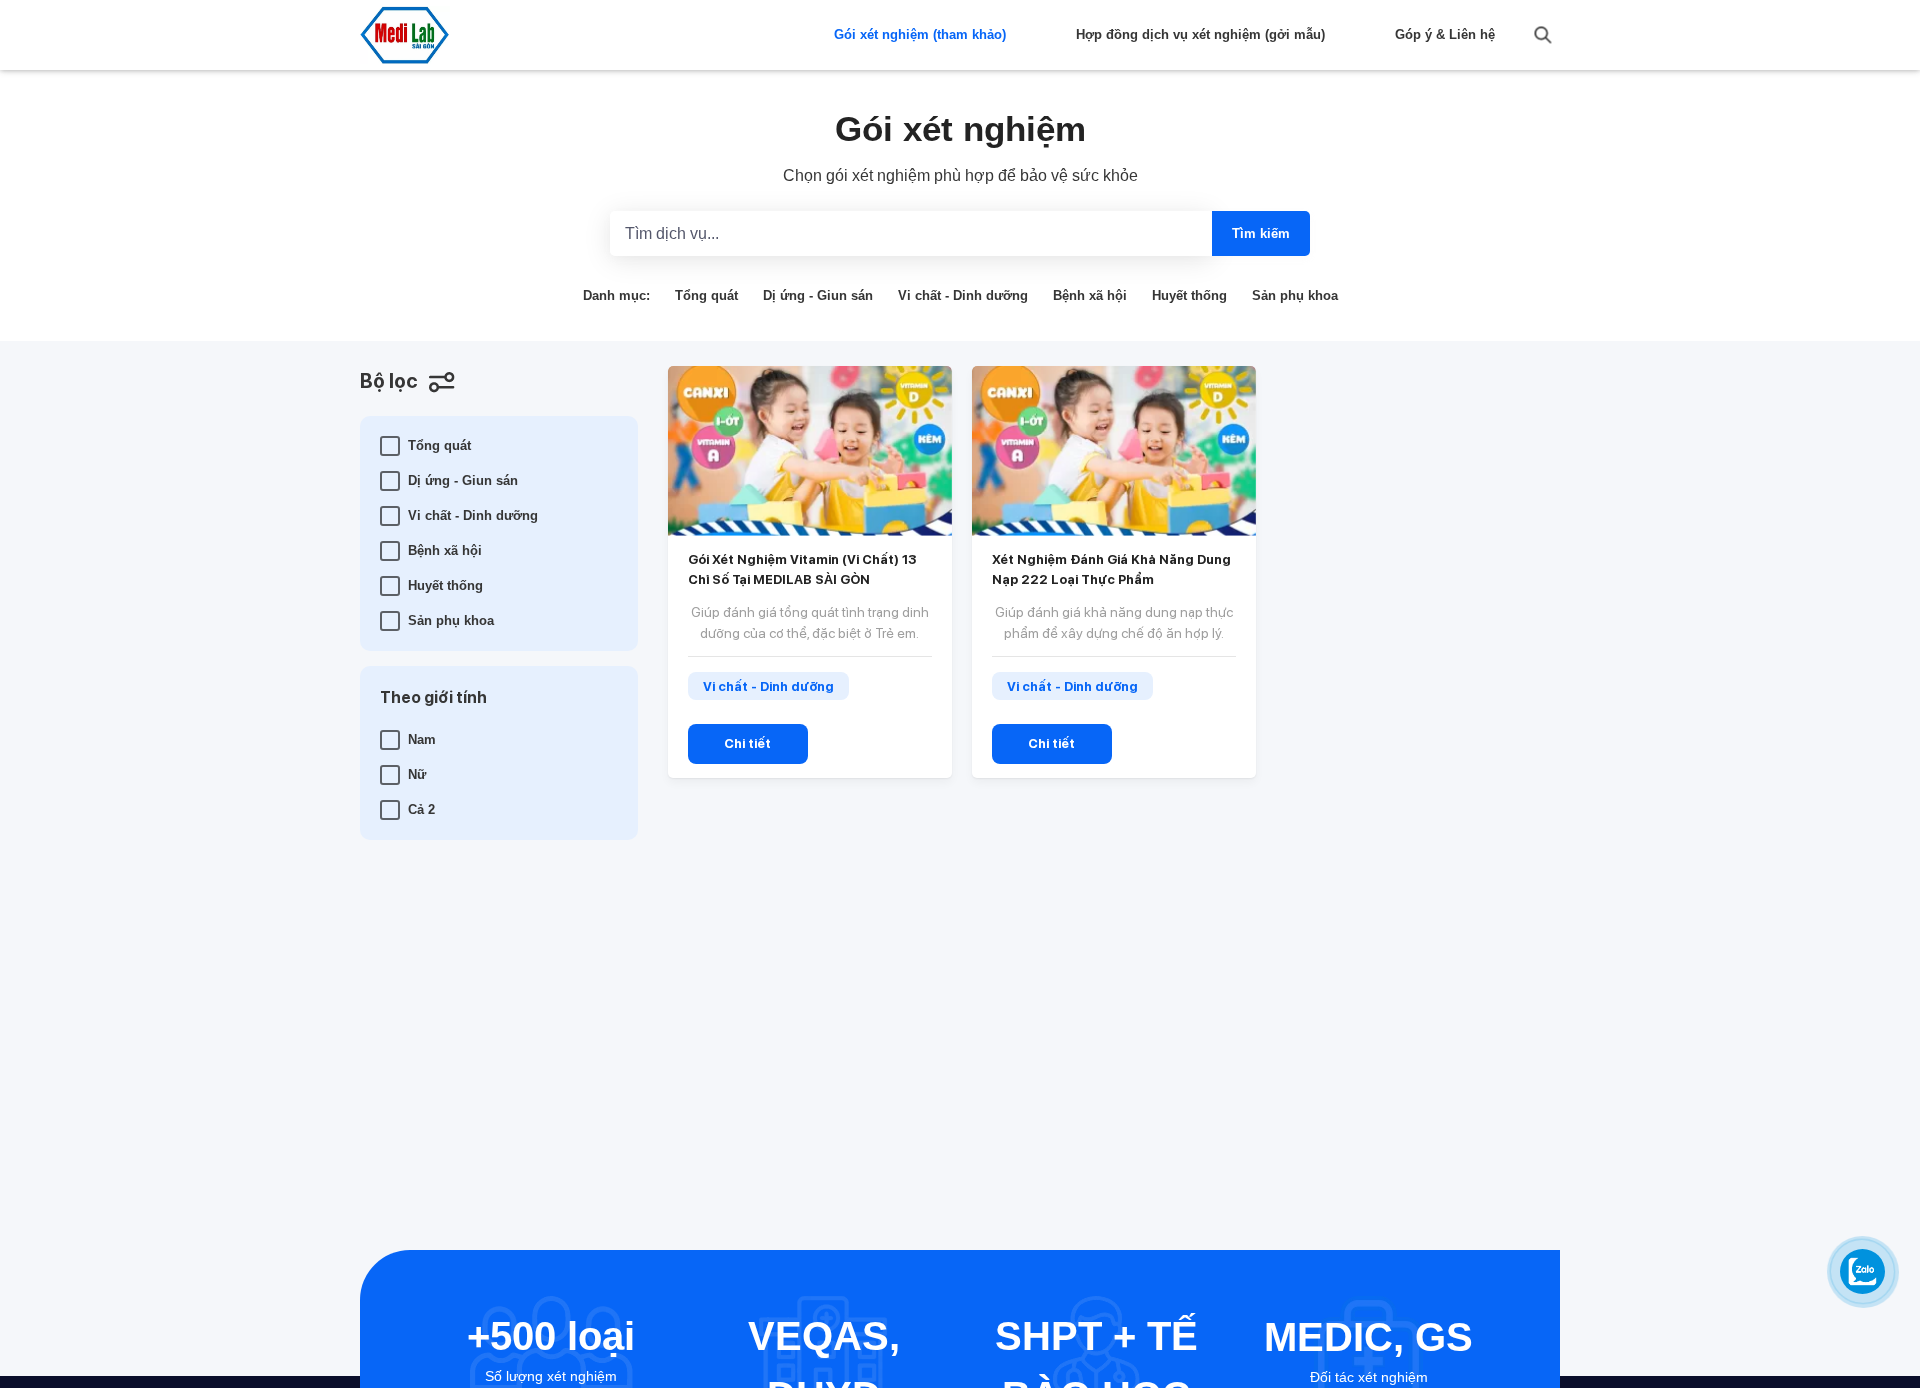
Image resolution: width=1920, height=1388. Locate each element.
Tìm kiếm (1261, 233)
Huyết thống (1189, 295)
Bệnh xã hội (1090, 295)
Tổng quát (706, 295)
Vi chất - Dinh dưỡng (963, 295)
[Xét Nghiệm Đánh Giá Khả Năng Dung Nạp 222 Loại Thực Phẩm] (1114, 451)
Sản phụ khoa (1295, 295)
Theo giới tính (433, 697)
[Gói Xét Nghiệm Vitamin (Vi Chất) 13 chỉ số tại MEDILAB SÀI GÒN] (810, 451)
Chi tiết (747, 743)
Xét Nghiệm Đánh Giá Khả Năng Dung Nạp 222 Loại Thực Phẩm (1111, 569)
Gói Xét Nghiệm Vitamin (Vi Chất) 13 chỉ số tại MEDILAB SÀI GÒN (802, 569)
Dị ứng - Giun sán (818, 295)
